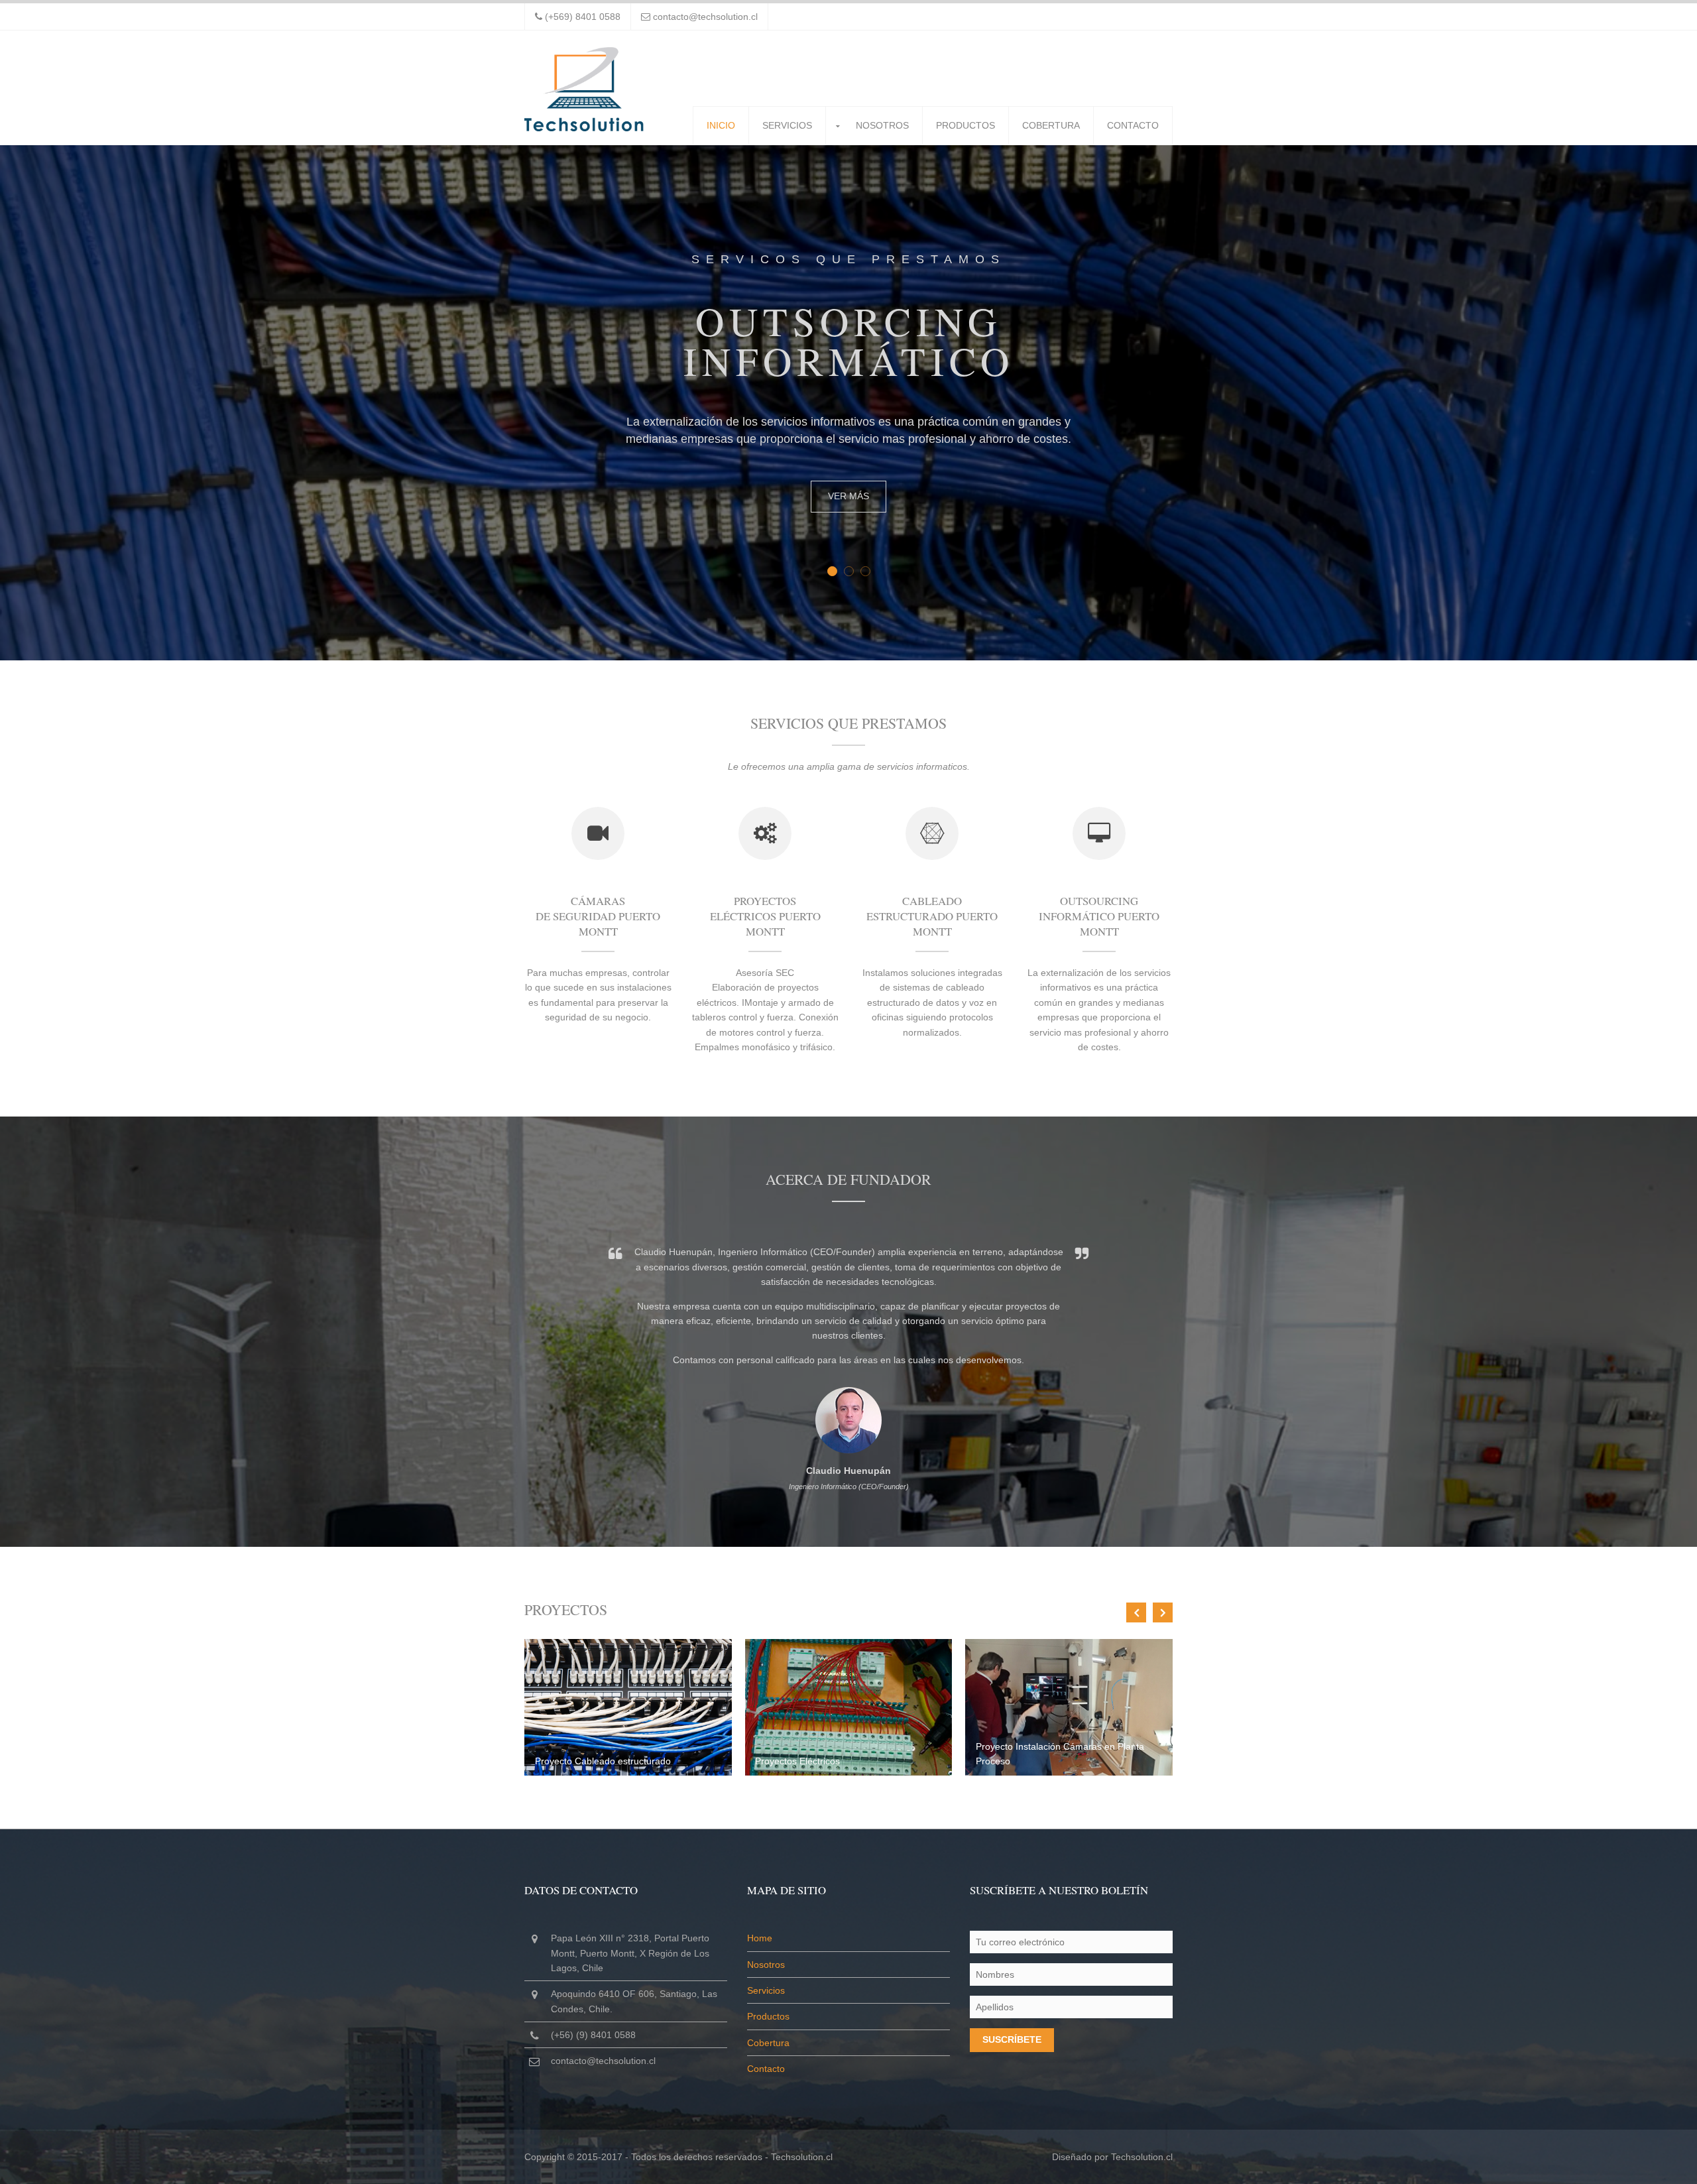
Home (760, 1938)
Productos (966, 125)
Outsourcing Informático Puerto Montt (1099, 916)
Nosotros (882, 125)
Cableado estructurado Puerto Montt (932, 916)
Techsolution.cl (802, 2157)
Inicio (721, 125)
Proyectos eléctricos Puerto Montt (765, 916)
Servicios (787, 125)
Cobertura (1051, 125)
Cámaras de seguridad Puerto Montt (598, 916)
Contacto (1133, 125)
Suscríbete (1012, 2039)
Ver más (848, 496)
